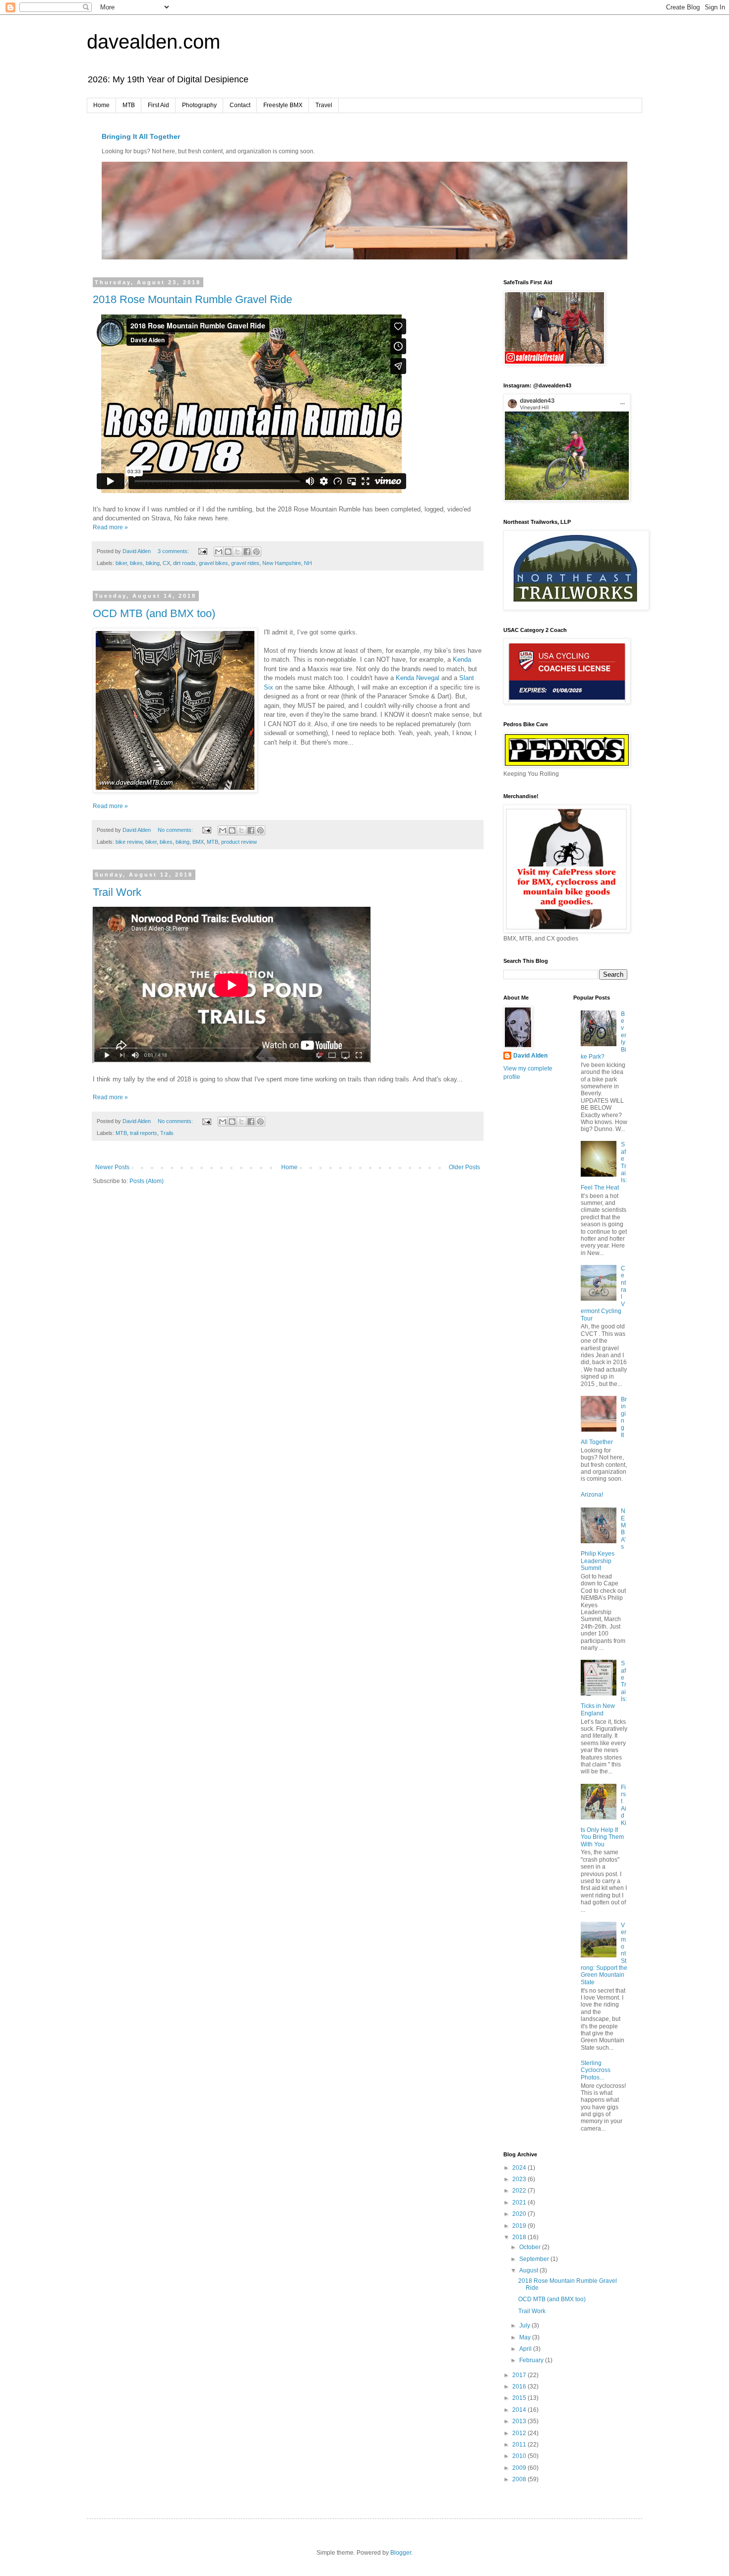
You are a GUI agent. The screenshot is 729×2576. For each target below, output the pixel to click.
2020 (520, 2214)
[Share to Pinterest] (256, 552)
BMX (198, 842)
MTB (129, 105)
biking (153, 563)
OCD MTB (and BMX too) (154, 613)
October (531, 2247)
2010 (520, 2456)
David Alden (530, 1056)
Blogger (401, 2553)
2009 (520, 2468)
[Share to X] (238, 552)
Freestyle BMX (283, 105)
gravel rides (245, 563)
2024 (520, 2168)
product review (239, 842)
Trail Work (117, 892)
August (529, 2270)
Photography (199, 105)
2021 (520, 2202)
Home (101, 105)
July (525, 2325)
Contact (240, 105)
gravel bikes (213, 563)
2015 (520, 2398)
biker (121, 563)
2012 (520, 2433)
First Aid (158, 105)
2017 (520, 2375)
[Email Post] (202, 551)
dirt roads (184, 563)
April (526, 2349)
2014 (520, 2410)
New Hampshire (282, 563)
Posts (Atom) (147, 1181)
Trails (167, 1133)
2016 (520, 2387)
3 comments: (174, 551)
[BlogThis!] (228, 552)
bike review (129, 842)
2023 (520, 2179)
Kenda (462, 660)
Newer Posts (112, 1167)
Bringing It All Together (141, 136)
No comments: (176, 830)
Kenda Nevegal (418, 678)
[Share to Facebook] (247, 552)
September (535, 2259)
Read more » (110, 527)
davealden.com (153, 42)
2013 (520, 2421)
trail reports (144, 1133)
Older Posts (464, 1167)
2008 (520, 2479)
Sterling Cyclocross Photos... (596, 2070)
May (526, 2337)
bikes (136, 563)
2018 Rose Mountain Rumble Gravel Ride (192, 299)
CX (166, 563)
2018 (520, 2237)
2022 (520, 2191)
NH (308, 563)
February (532, 2360)
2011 (520, 2445)
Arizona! (592, 1495)
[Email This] (219, 552)
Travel (324, 105)
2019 (520, 2226)
